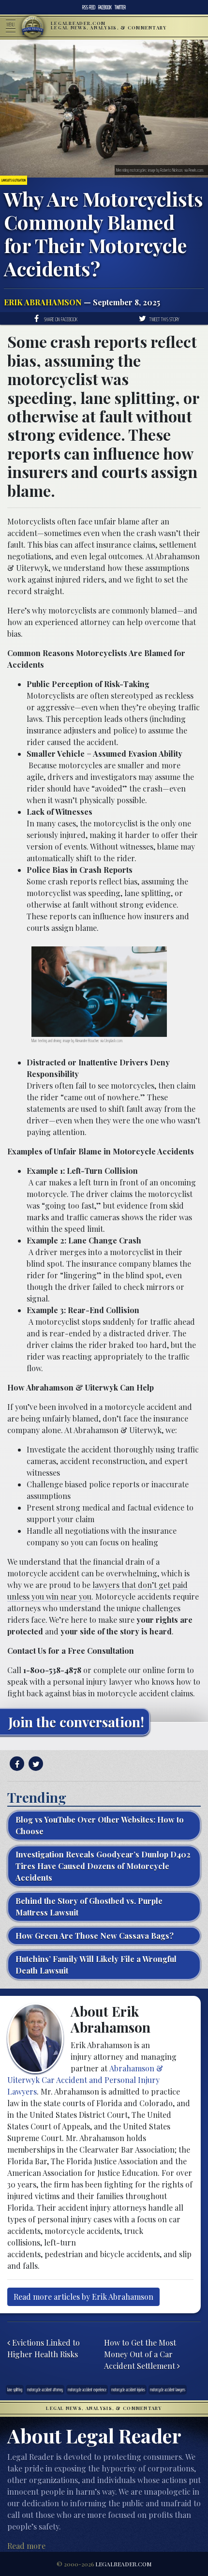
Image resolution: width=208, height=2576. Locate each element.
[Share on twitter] (35, 1764)
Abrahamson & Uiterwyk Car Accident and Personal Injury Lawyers (85, 2080)
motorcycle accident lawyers (168, 2389)
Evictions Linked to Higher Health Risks (44, 2348)
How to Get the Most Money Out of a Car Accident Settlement (141, 2354)
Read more (26, 2546)
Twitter (120, 7)
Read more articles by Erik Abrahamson (83, 2297)
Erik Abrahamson (43, 302)
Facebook (105, 7)
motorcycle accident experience (87, 2389)
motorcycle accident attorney (45, 2389)
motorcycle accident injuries (128, 2389)
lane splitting (15, 2389)
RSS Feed (89, 7)
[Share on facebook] (16, 1764)
